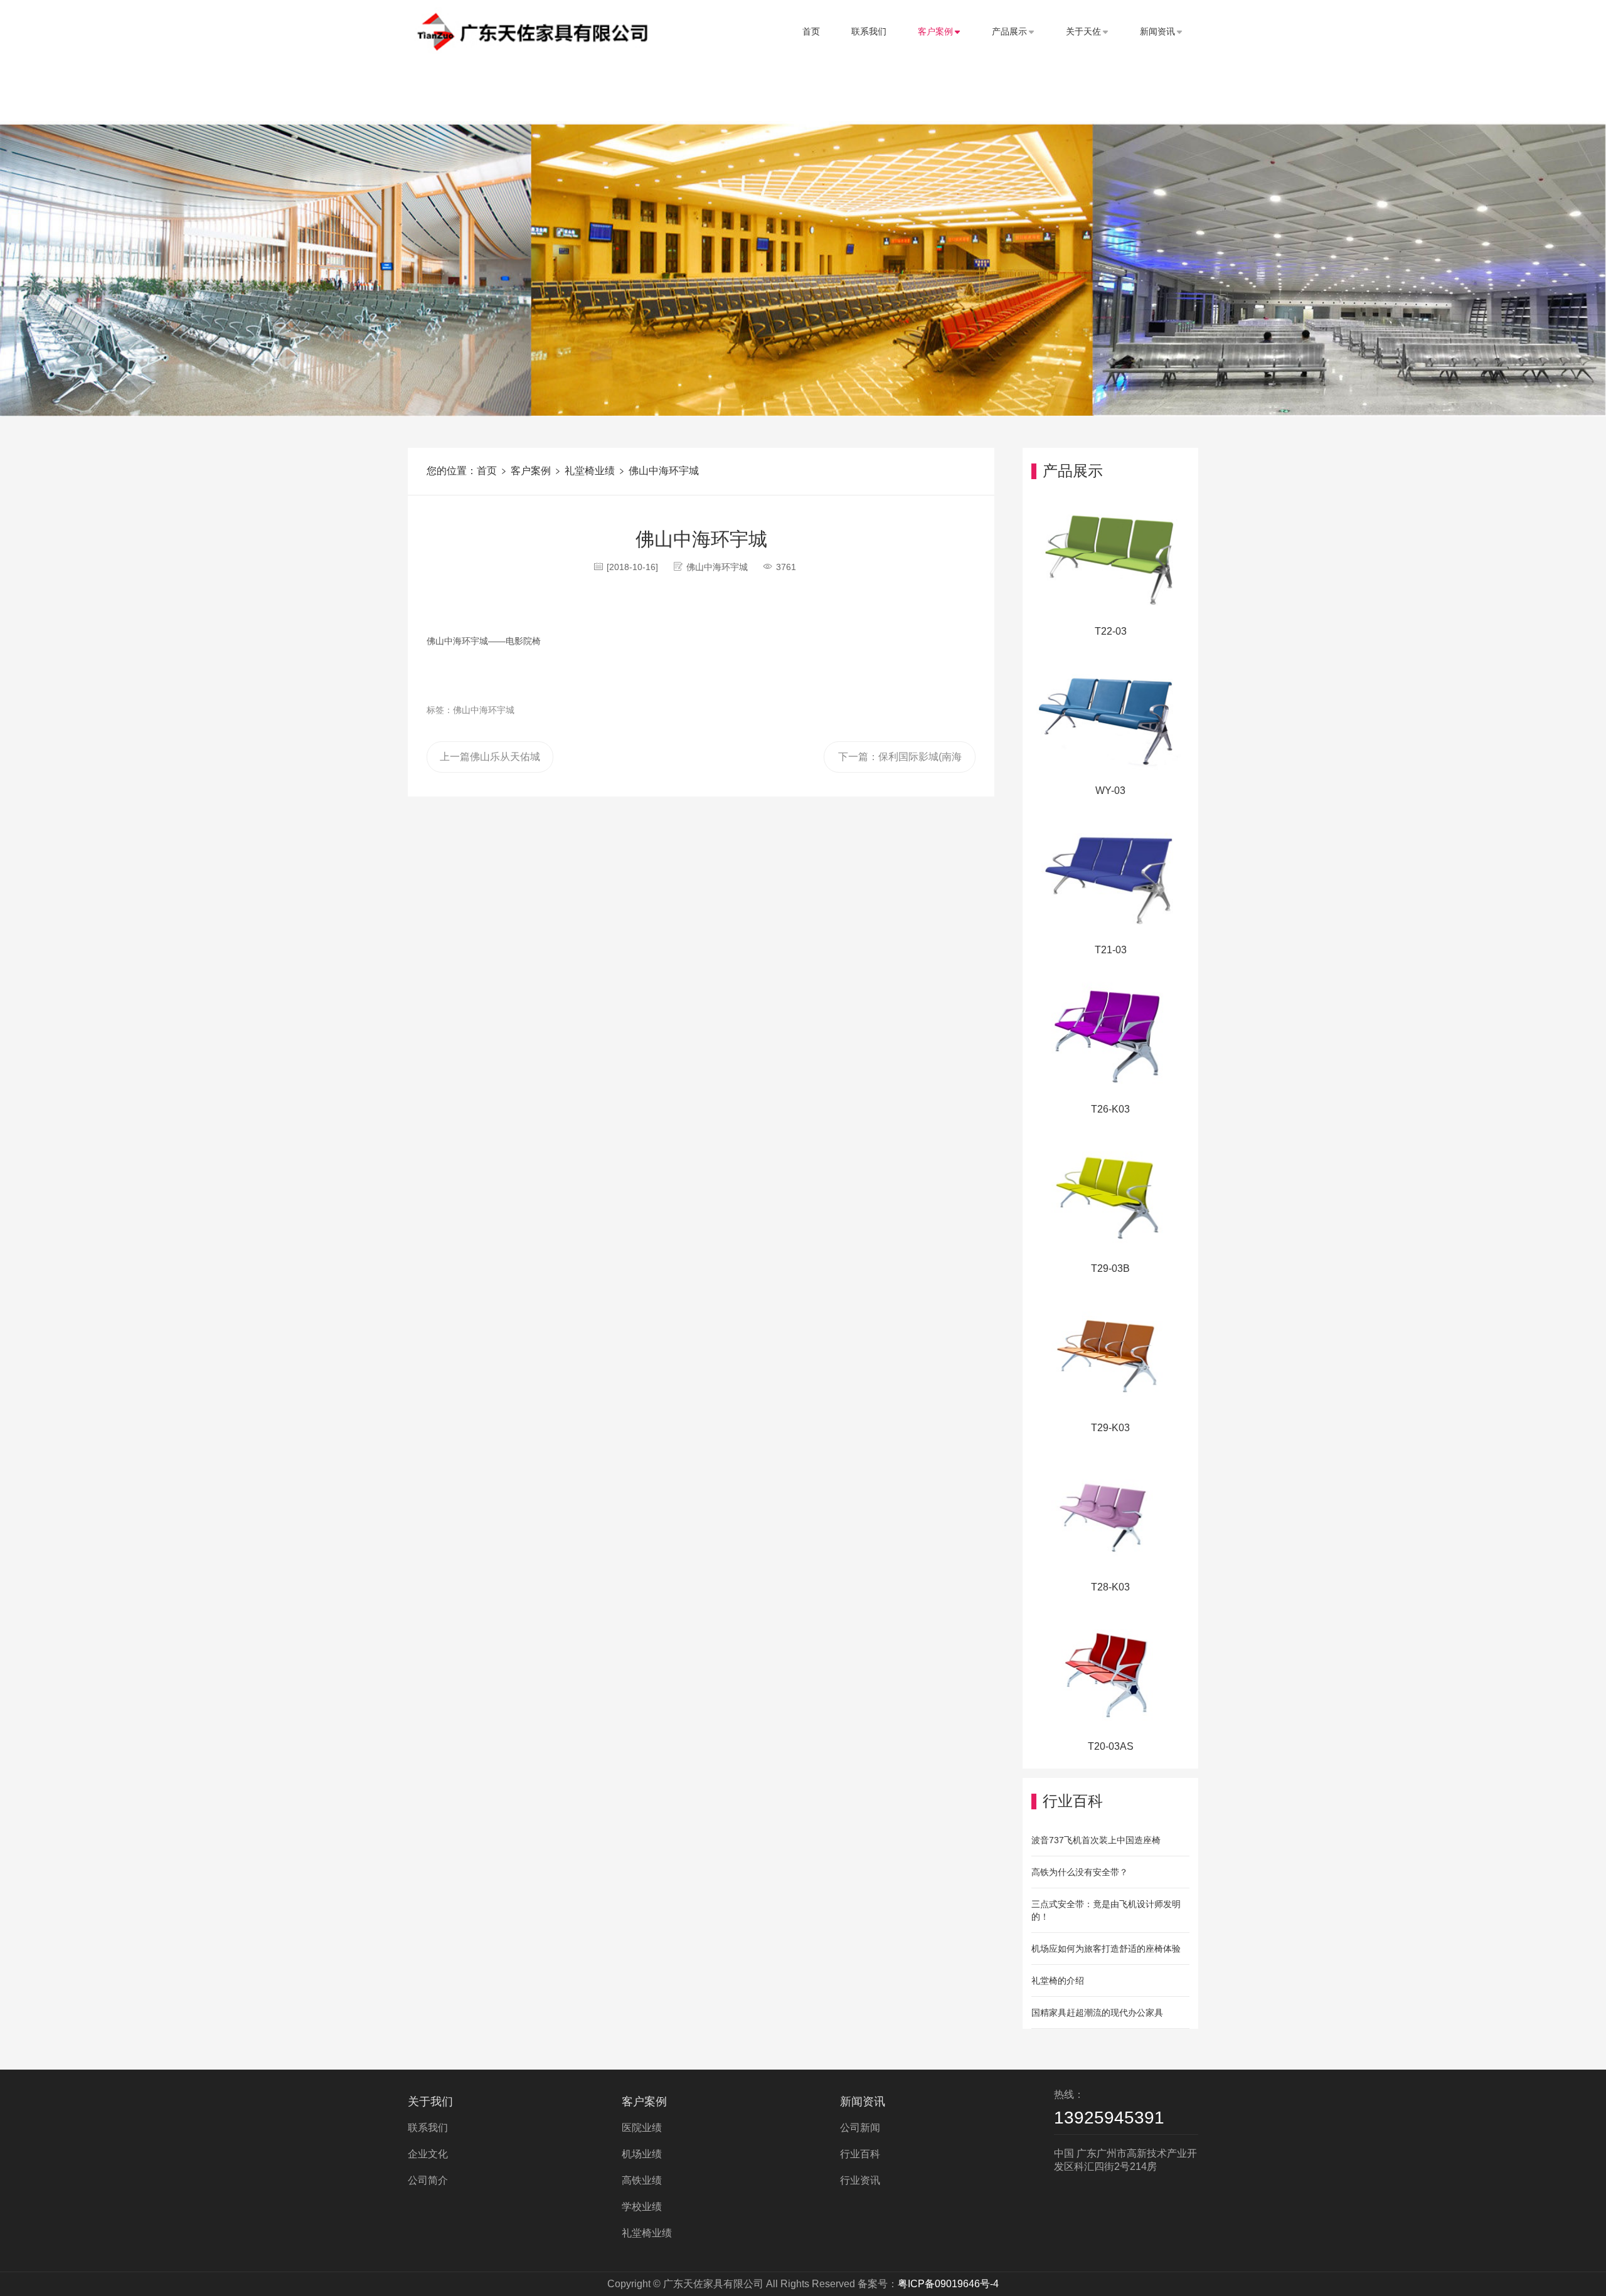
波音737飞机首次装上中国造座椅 (1096, 1840)
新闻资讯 (1157, 31)
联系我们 (869, 31)
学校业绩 (642, 2207)
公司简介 (428, 2180)
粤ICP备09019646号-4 (948, 2284)
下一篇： (900, 762)
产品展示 (1009, 31)
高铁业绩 (642, 2180)
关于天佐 (1083, 31)
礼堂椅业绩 (590, 471)
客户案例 (935, 31)
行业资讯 (860, 2180)
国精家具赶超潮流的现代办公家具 (1097, 2013)
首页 (811, 31)
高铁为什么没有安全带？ (1080, 1872)
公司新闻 (860, 2128)
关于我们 (430, 2102)
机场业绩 (642, 2154)
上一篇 (490, 757)
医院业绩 (642, 2128)
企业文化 (428, 2154)
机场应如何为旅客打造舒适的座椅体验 (1106, 1949)
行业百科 (860, 2154)
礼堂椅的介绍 (1058, 1981)
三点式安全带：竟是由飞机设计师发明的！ (1106, 1910)
